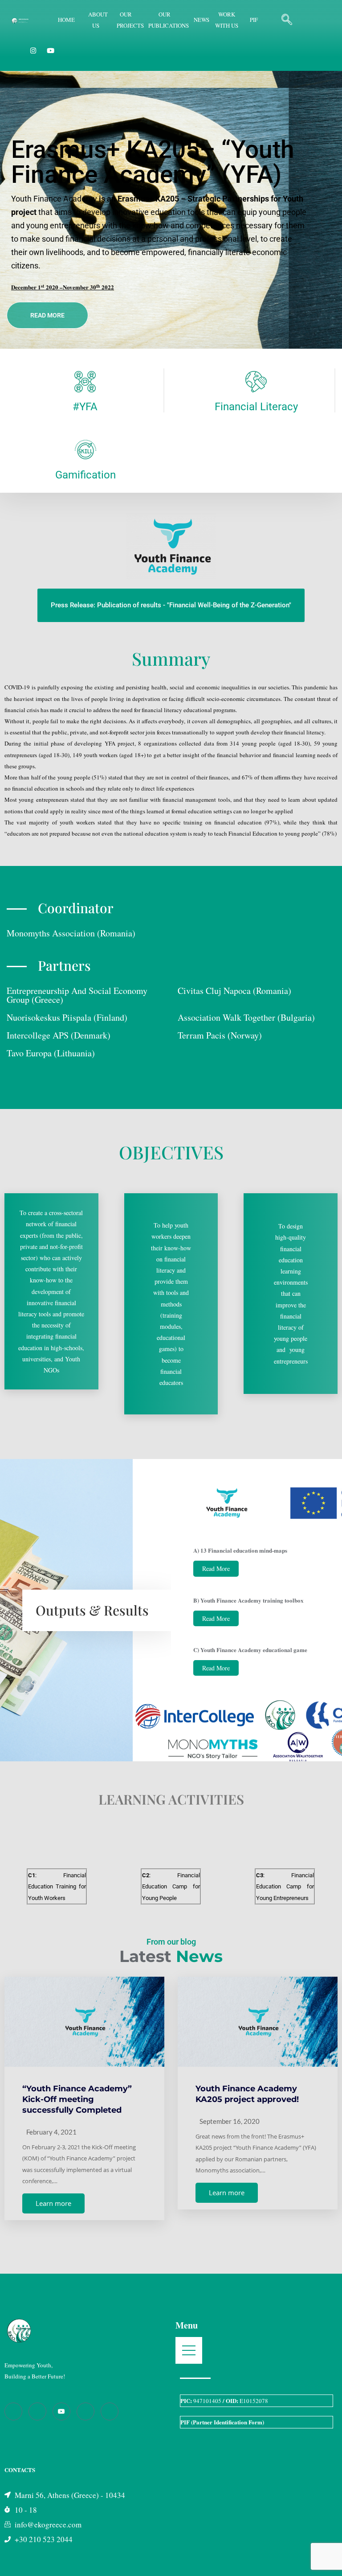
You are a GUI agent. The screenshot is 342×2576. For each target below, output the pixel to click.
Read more (47, 315)
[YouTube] (51, 50)
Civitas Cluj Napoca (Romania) (234, 991)
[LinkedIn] (85, 2411)
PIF (254, 20)
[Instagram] (33, 50)
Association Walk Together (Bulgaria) (246, 1017)
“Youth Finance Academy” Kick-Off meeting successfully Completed (77, 2099)
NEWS (202, 20)
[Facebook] (13, 2411)
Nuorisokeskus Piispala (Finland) (67, 1017)
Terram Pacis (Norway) (220, 1035)
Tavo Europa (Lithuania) (51, 1053)
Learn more (53, 2203)
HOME (66, 20)
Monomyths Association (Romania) (71, 933)
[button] (287, 20)
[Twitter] (110, 2411)
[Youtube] (61, 2411)
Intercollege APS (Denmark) (59, 1035)
